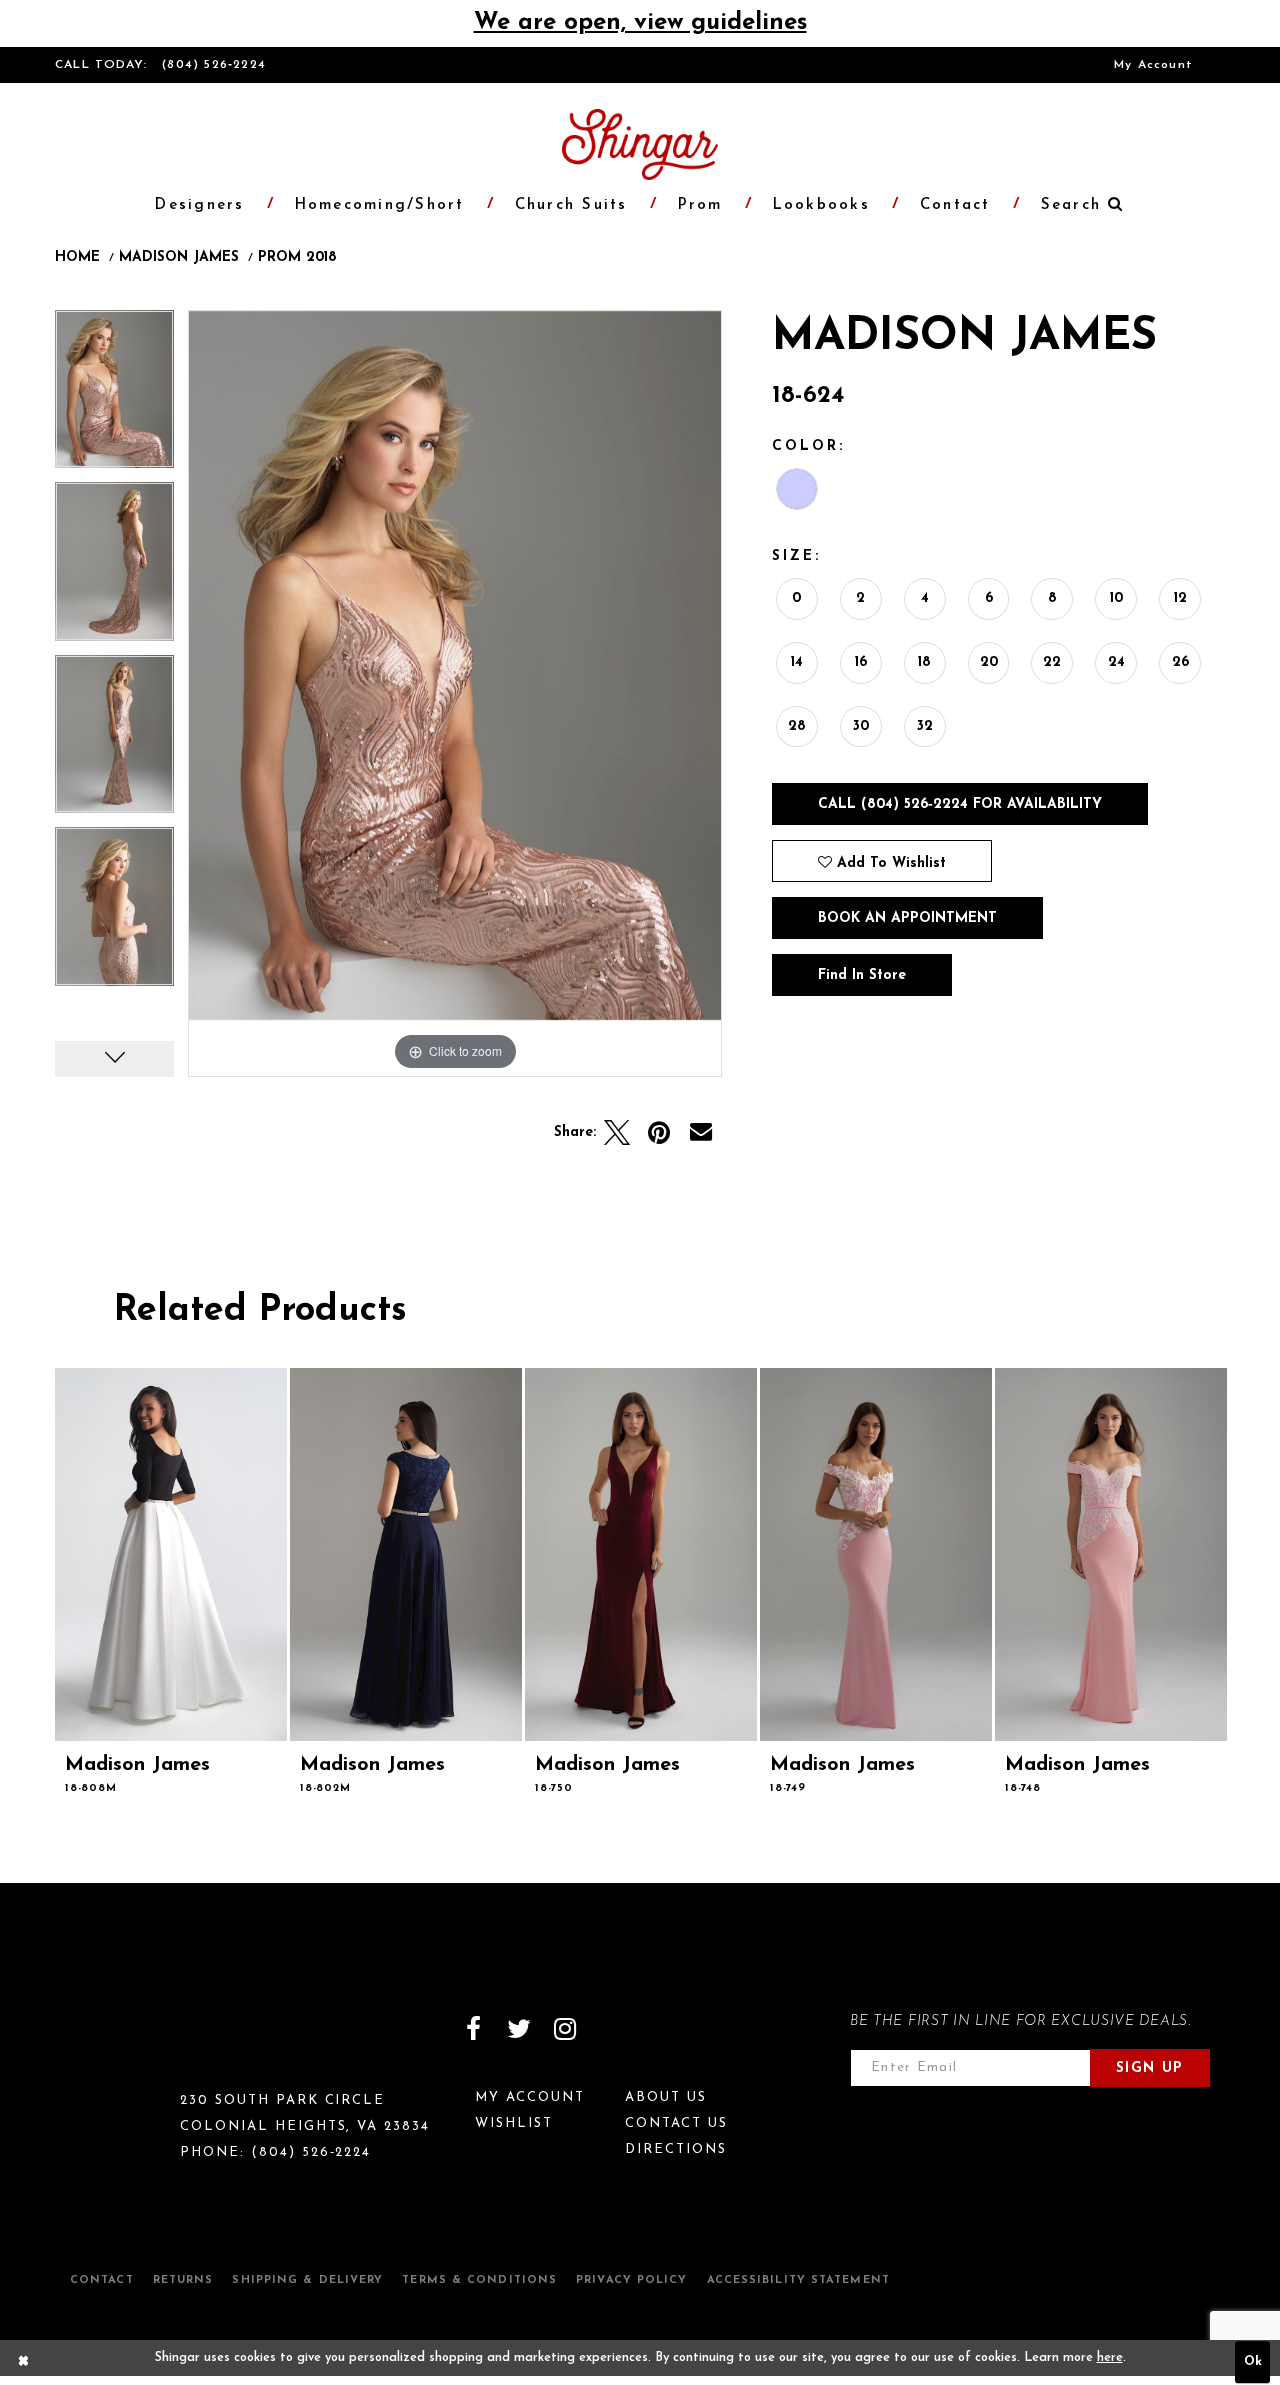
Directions (676, 2149)
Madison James (179, 258)
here (1110, 2358)
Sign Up (1150, 2068)
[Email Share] (701, 1133)
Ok (1253, 2363)
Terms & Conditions (479, 2280)
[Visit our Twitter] (519, 2029)
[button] (1072, 205)
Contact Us (676, 2123)
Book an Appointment (907, 918)
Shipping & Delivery (307, 2280)
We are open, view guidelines (640, 23)
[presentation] (171, 1554)
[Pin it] (659, 1133)
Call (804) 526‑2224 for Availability (960, 804)
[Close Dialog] (24, 2363)
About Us (666, 2097)
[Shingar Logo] (141, 2042)
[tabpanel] (114, 396)
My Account (1153, 65)
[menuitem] (1153, 65)
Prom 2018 (297, 258)
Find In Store (862, 975)
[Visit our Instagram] (565, 2029)
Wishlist (514, 2123)
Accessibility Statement (798, 2280)
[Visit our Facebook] (473, 2029)
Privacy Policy (631, 2280)
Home (77, 258)
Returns (183, 2280)
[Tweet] (617, 1133)
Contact (102, 2280)
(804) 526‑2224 (214, 65)
